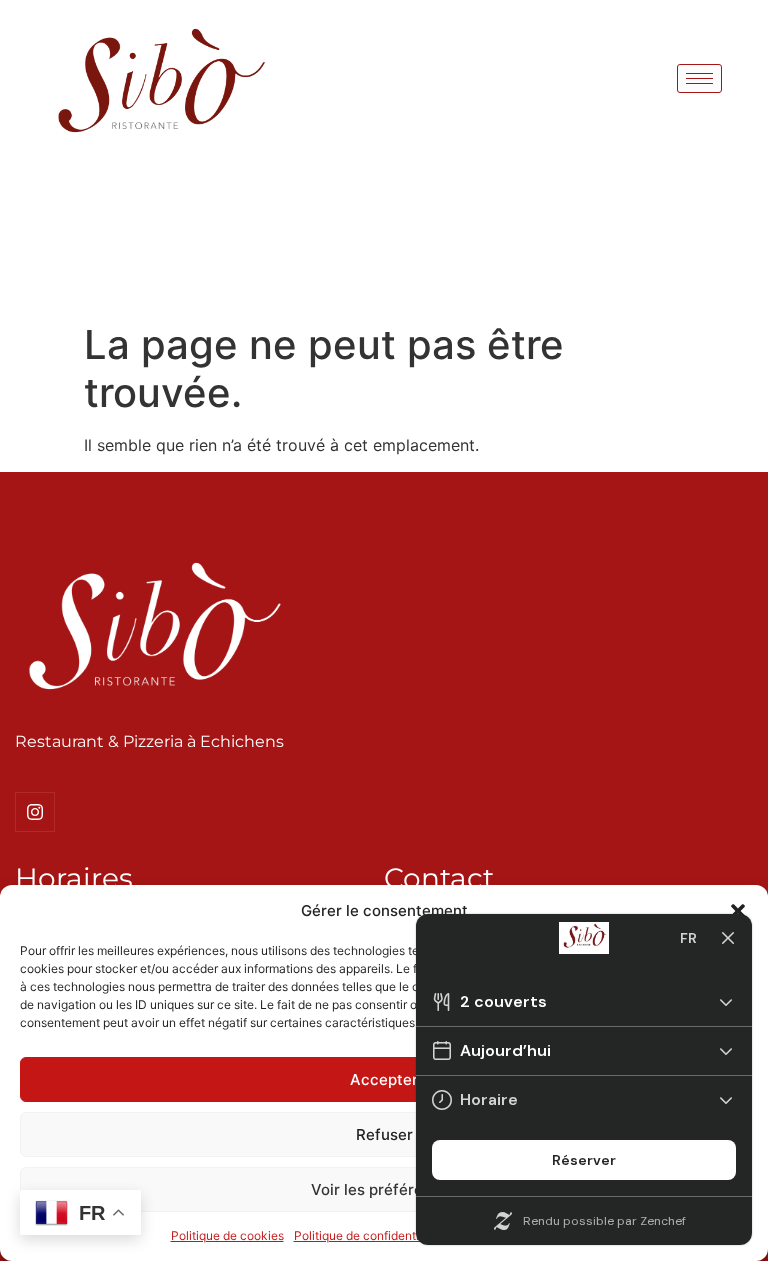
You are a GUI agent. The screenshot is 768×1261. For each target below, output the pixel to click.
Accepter (384, 1079)
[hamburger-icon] (699, 78)
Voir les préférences (384, 1189)
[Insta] (35, 812)
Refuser (384, 1134)
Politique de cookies (227, 1235)
